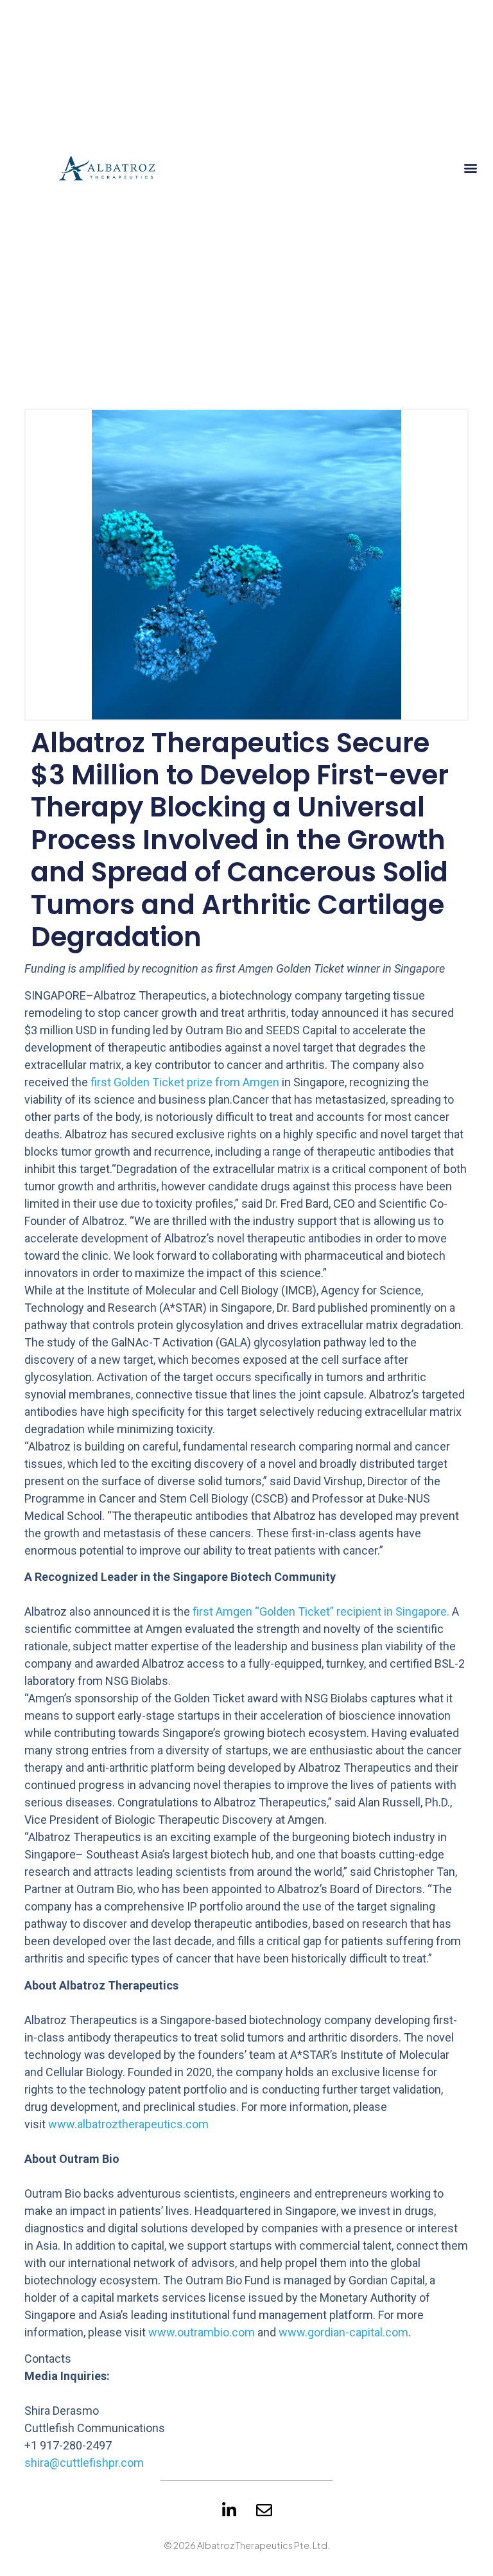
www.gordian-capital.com (343, 2332)
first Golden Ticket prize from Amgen (185, 1082)
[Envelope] (264, 2510)
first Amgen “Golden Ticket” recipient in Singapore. (321, 1611)
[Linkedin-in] (229, 2510)
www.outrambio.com (202, 2332)
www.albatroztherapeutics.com (128, 2124)
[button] (471, 167)
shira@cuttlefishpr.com (84, 2463)
